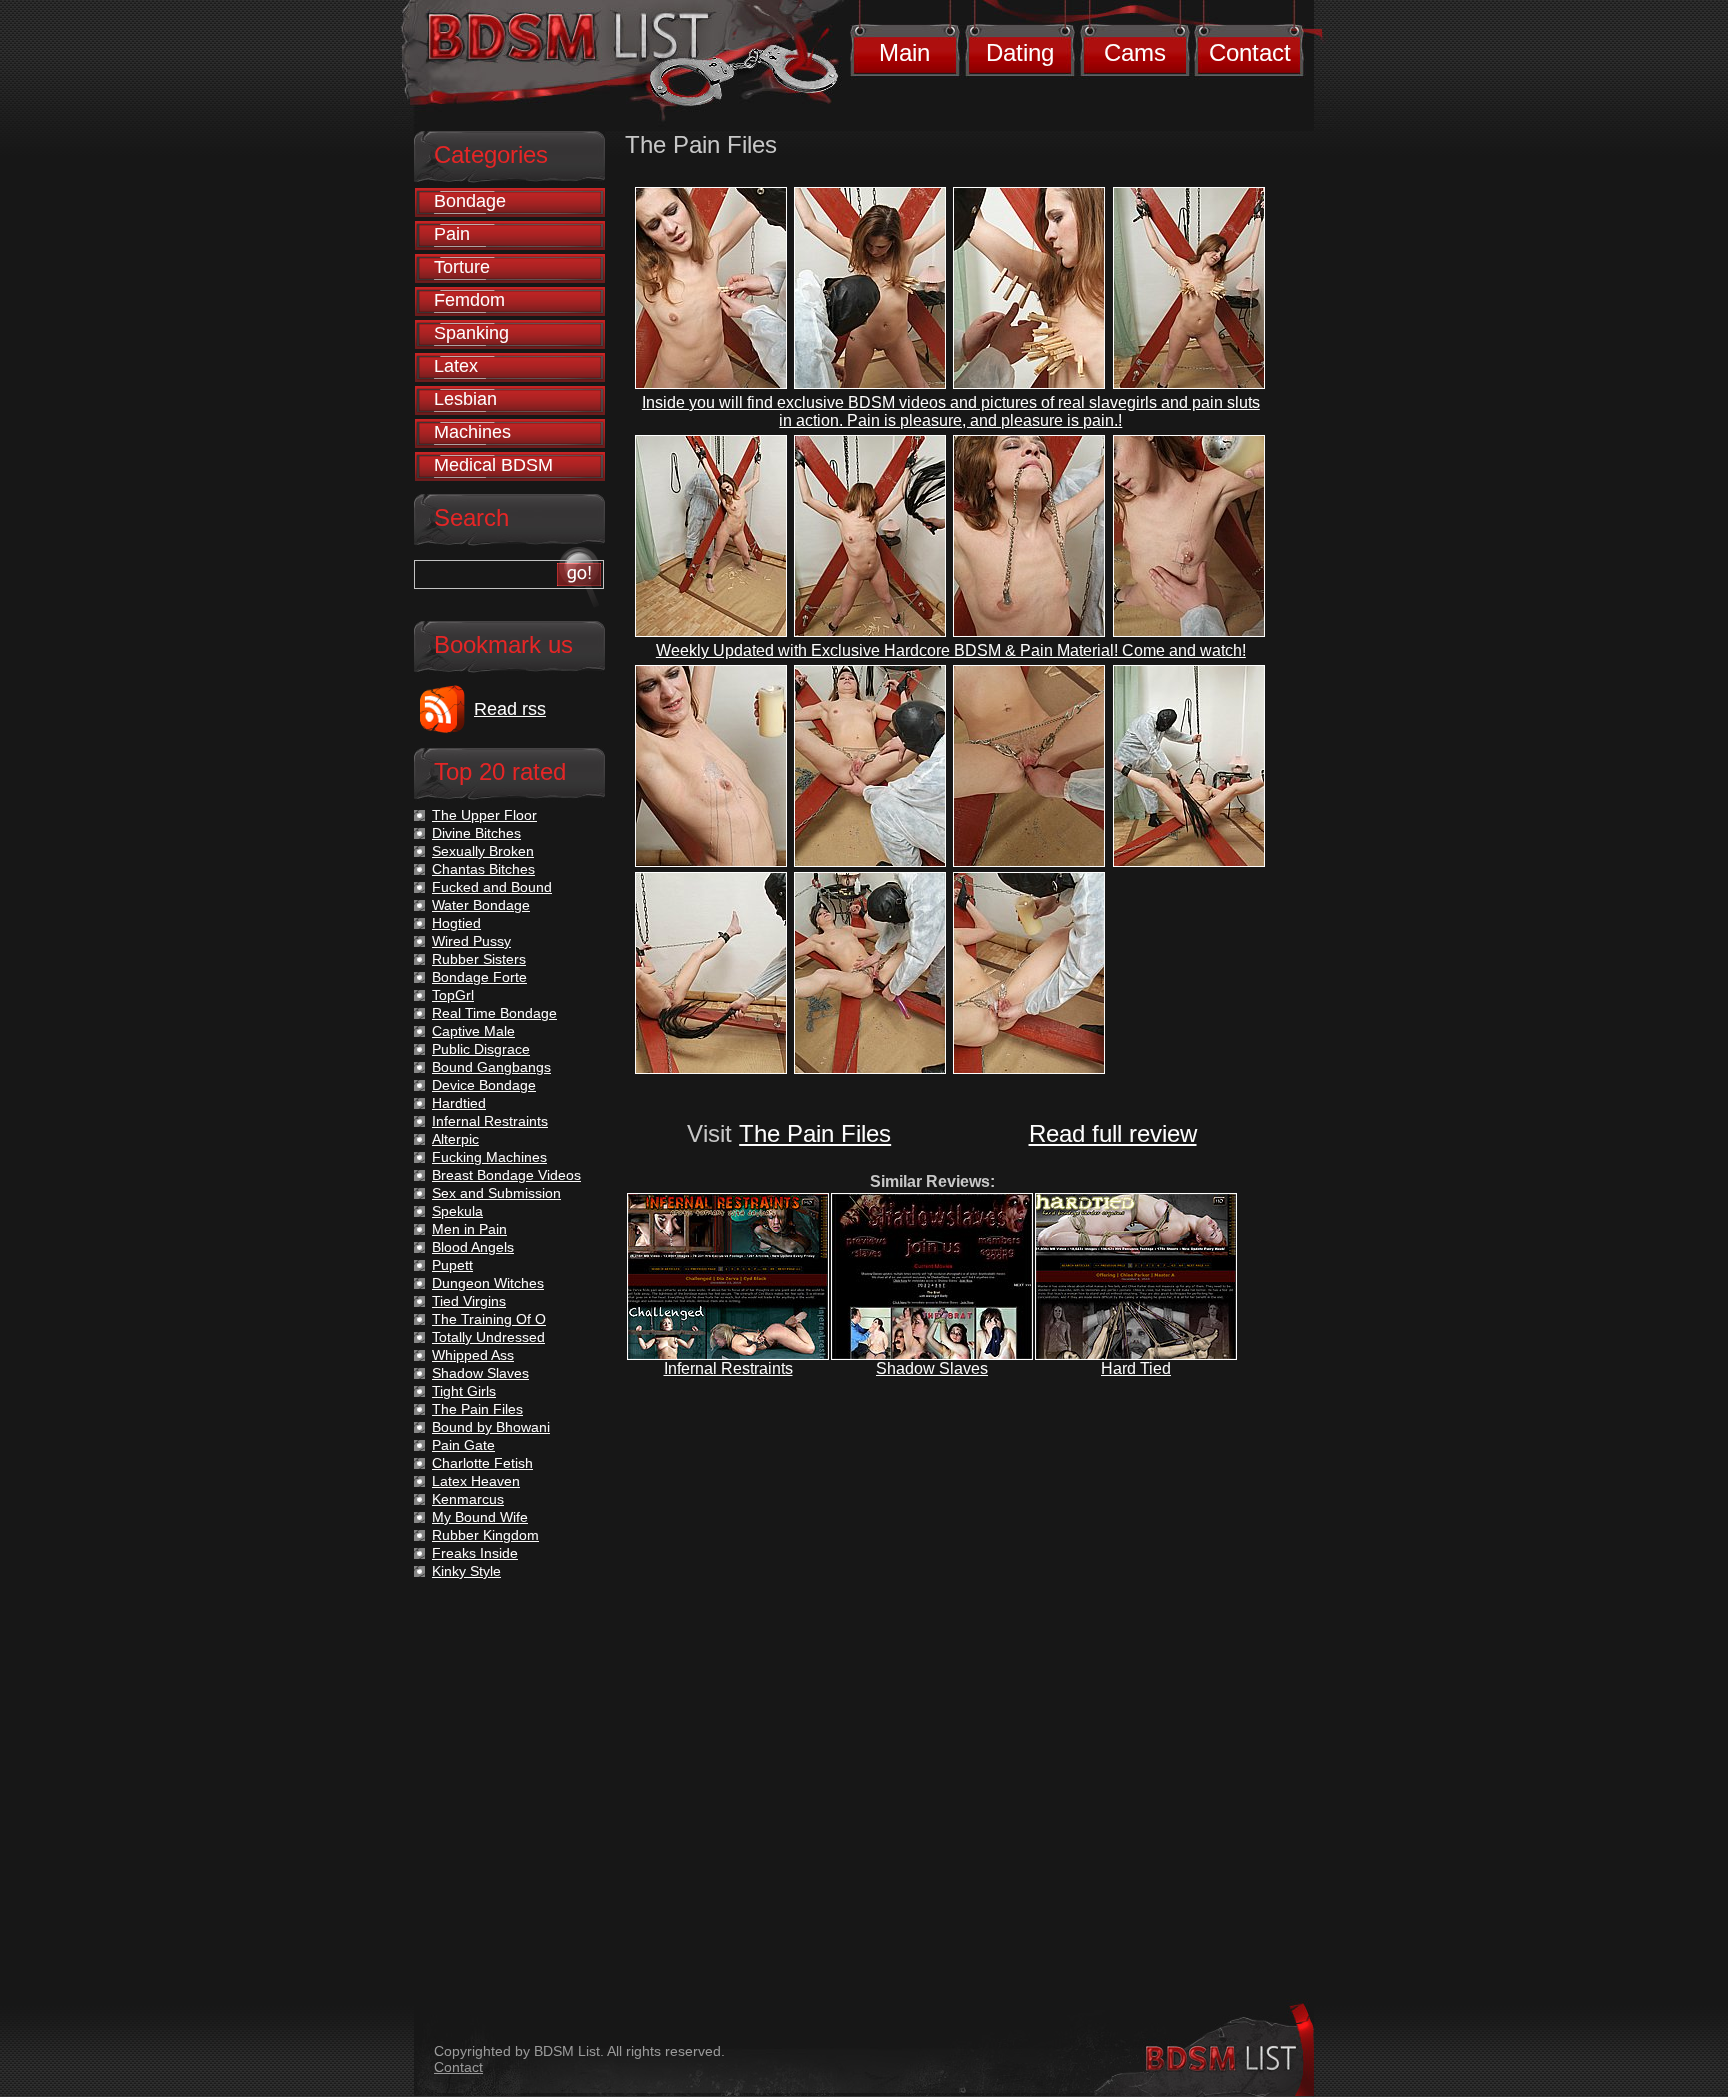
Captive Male (473, 1031)
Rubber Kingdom (485, 1535)
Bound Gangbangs (491, 1067)
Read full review (1113, 1133)
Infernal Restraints (728, 1368)
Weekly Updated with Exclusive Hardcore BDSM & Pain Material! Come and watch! (951, 650)
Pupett (452, 1265)
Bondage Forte (479, 977)
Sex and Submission (496, 1193)
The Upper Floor (484, 815)
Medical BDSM (493, 465)
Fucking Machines (489, 1157)
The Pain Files (815, 1133)
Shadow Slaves (932, 1368)
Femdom (469, 300)
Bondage (470, 201)
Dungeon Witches (488, 1283)
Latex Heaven (476, 1481)
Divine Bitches (476, 833)
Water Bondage (481, 905)
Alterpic (455, 1139)
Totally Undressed (488, 1337)
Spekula (457, 1211)
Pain (452, 234)
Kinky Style (466, 1571)
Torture (462, 267)
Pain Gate (463, 1445)
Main (904, 52)
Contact (1250, 52)
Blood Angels (473, 1247)
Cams (1135, 52)
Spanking (471, 333)
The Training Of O (489, 1319)
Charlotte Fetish (482, 1463)
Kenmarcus (468, 1499)
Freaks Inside (475, 1553)
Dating (1020, 52)
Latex (456, 366)
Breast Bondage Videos (506, 1175)
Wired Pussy (471, 941)
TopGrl (453, 995)
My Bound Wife (480, 1517)
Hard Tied (1136, 1368)
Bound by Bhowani (491, 1427)
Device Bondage (484, 1085)
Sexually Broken (483, 851)
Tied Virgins (469, 1301)
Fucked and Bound (492, 887)
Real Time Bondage (494, 1013)
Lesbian (465, 399)
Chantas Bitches (483, 869)
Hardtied (459, 1103)
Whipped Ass (473, 1355)
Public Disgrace (481, 1049)
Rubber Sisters (479, 959)
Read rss (510, 709)
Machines (472, 432)
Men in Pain (469, 1229)
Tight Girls (464, 1391)
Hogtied (456, 923)
